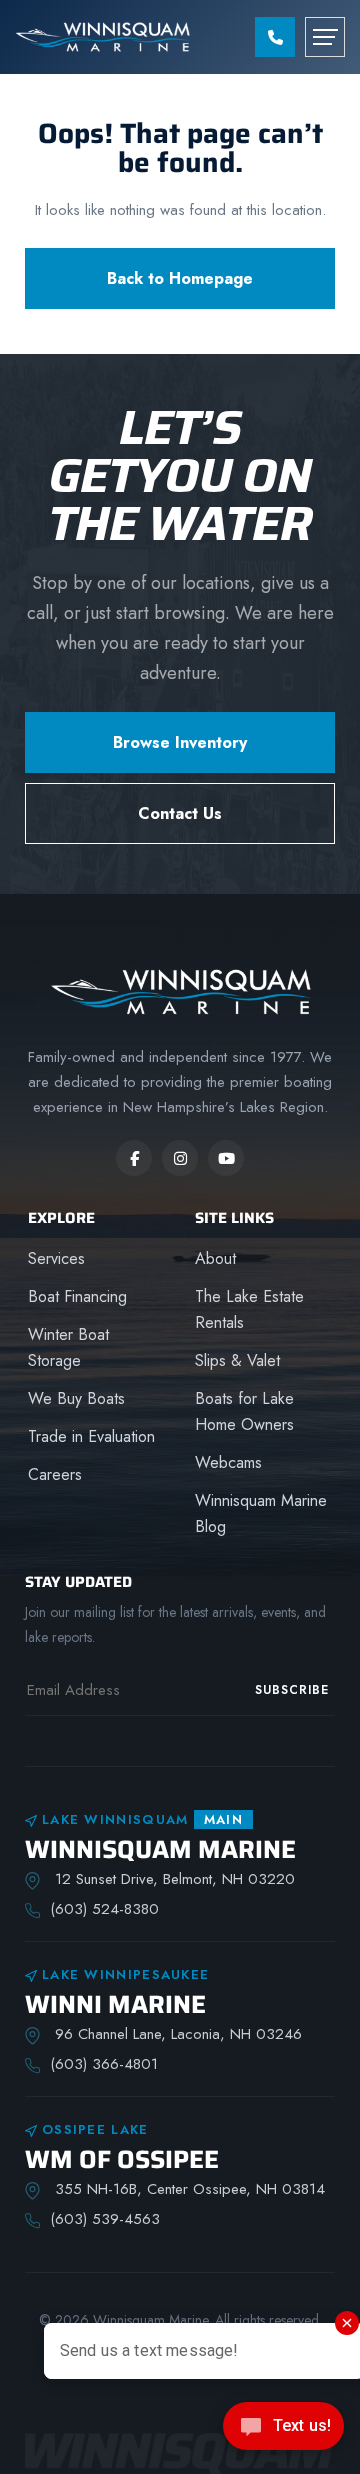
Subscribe (292, 1690)
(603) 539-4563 (105, 2219)
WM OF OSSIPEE (122, 2159)
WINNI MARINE (115, 2004)
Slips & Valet (237, 1360)
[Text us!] (283, 2432)
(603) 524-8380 (104, 1909)
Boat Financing (77, 1296)
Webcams (228, 1462)
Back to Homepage (180, 278)
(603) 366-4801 (104, 2064)
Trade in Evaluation (91, 1436)
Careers (55, 1474)
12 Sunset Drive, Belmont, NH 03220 (172, 1879)
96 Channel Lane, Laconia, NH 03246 (176, 2034)
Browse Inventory (180, 742)
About (215, 1258)
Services (56, 1258)
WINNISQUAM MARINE (160, 1849)
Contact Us (180, 813)
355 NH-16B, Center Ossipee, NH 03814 (187, 2189)
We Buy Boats (76, 1398)
